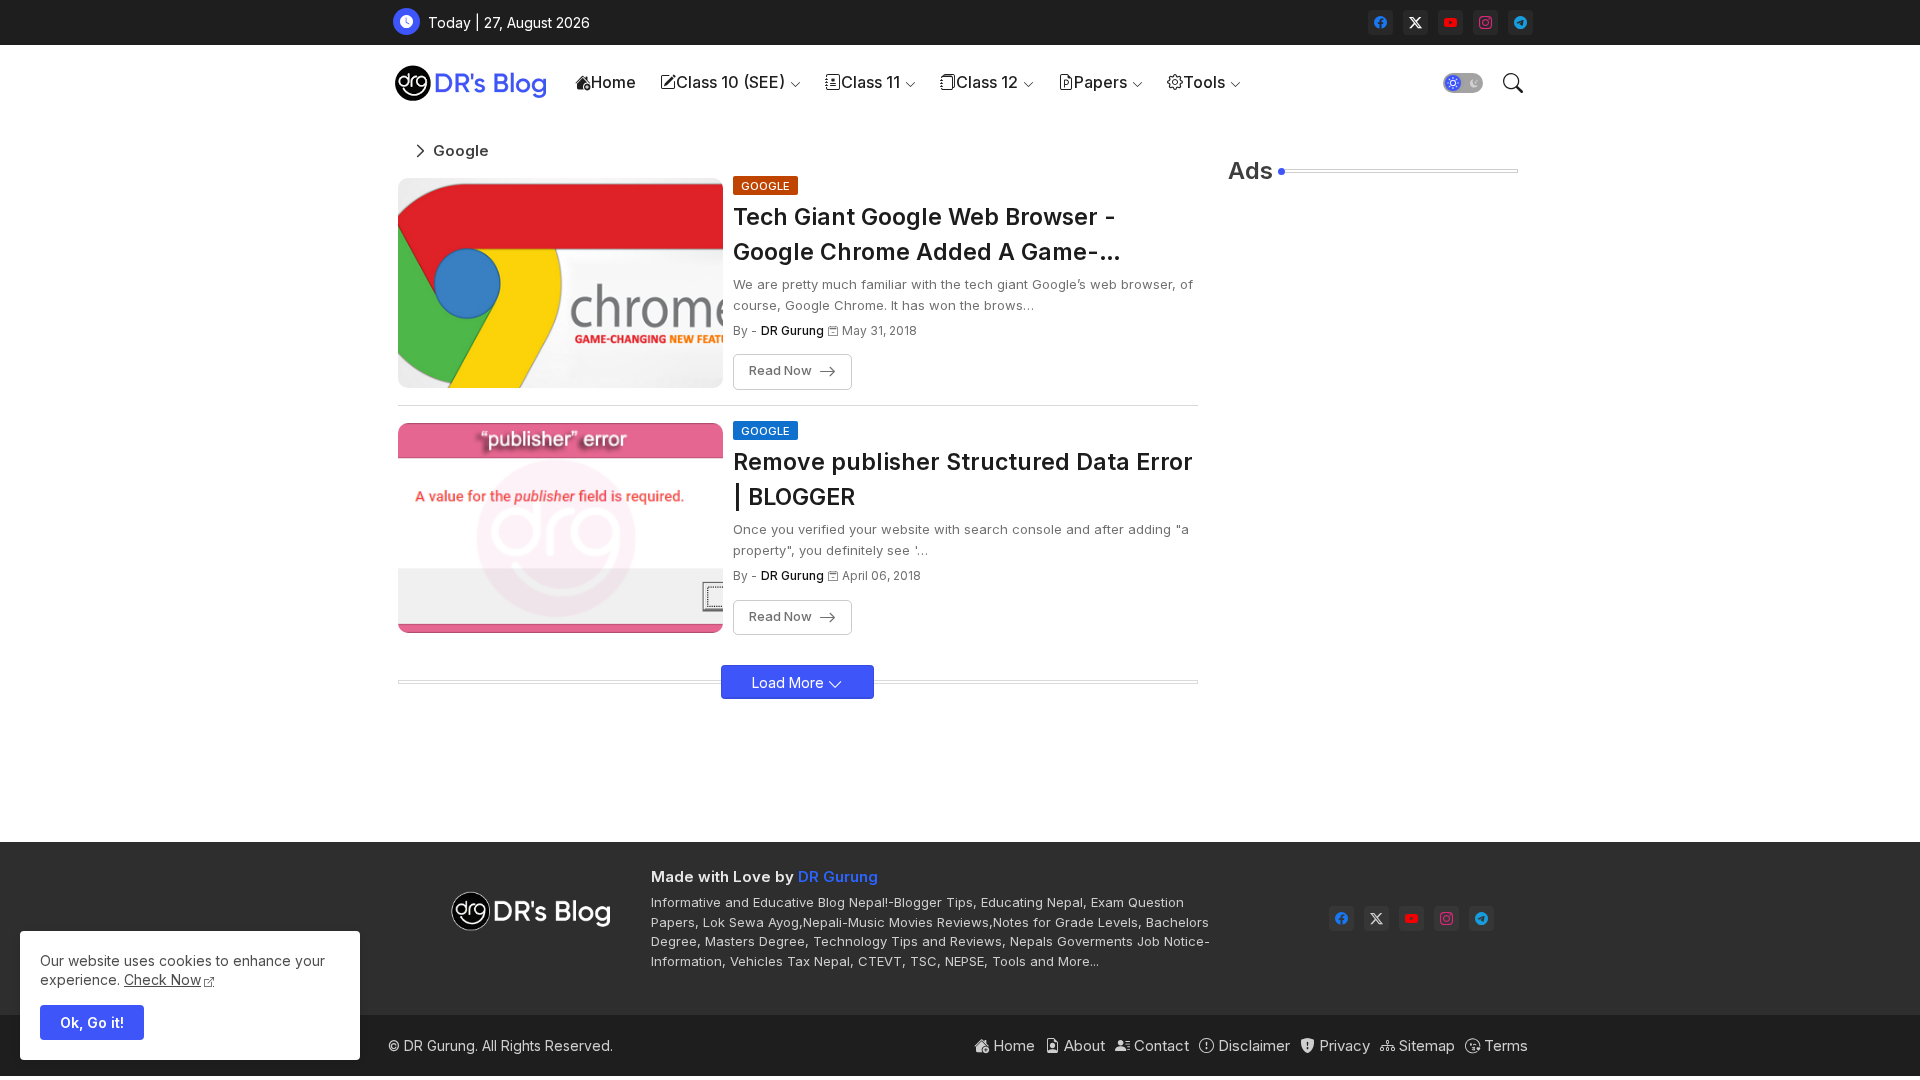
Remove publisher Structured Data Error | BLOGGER (963, 479)
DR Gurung (838, 876)
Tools (1204, 82)
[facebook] (1380, 22)
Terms (1504, 1045)
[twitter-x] (1415, 22)
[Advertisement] (1373, 501)
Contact (1159, 1045)
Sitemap (1425, 1045)
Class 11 (870, 82)
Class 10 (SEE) (730, 82)
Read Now (780, 371)
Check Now (162, 979)
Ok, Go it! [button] (92, 1022)
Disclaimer (1252, 1045)
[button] (1463, 83)
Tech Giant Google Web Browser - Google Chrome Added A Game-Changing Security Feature (924, 236)
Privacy (1342, 1045)
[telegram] (1520, 22)
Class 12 (987, 82)
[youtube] (1450, 22)
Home (613, 82)
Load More (790, 682)
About (1082, 1045)
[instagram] (1485, 22)
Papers (1100, 82)
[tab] (605, 82)
